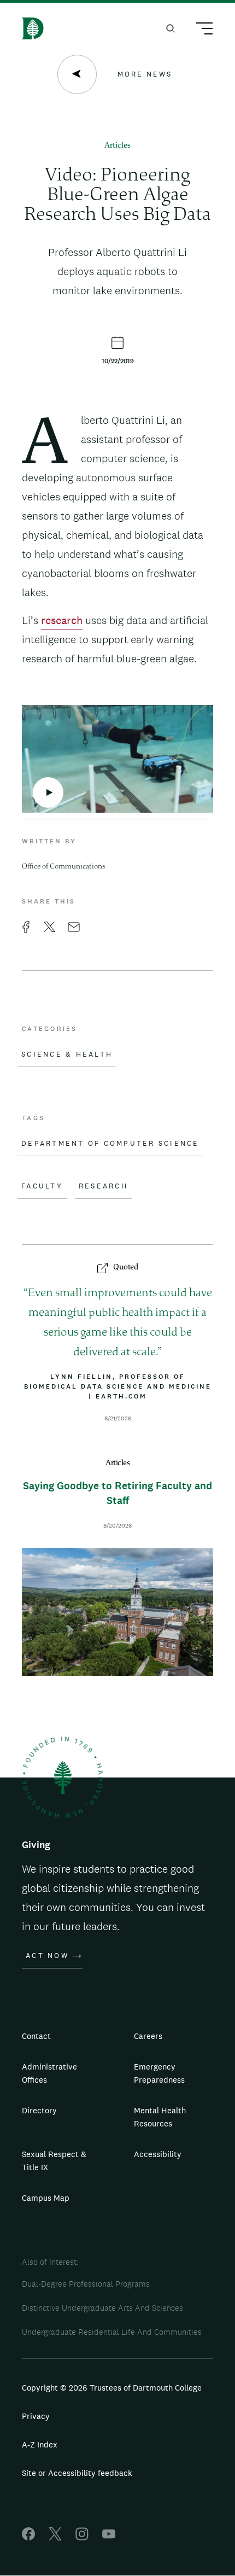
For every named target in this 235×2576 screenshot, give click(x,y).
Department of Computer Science (110, 1144)
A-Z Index (40, 2444)
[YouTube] (109, 2537)
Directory (39, 2110)
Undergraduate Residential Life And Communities (112, 2332)
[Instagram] (82, 2537)
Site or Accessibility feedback (77, 2473)
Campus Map (46, 2198)
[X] (55, 2537)
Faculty (42, 1186)
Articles (117, 146)
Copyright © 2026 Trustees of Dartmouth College (112, 2388)
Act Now (47, 1956)
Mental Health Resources (160, 2117)
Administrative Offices (49, 2073)
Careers (148, 2036)
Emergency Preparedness (159, 2073)
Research (103, 1186)
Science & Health (67, 1054)
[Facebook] (28, 2537)
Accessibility (158, 2154)
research (62, 620)
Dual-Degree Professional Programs (86, 2284)
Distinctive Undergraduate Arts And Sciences (102, 2308)
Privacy (36, 2416)
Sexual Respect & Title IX (54, 2161)
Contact (36, 2036)
